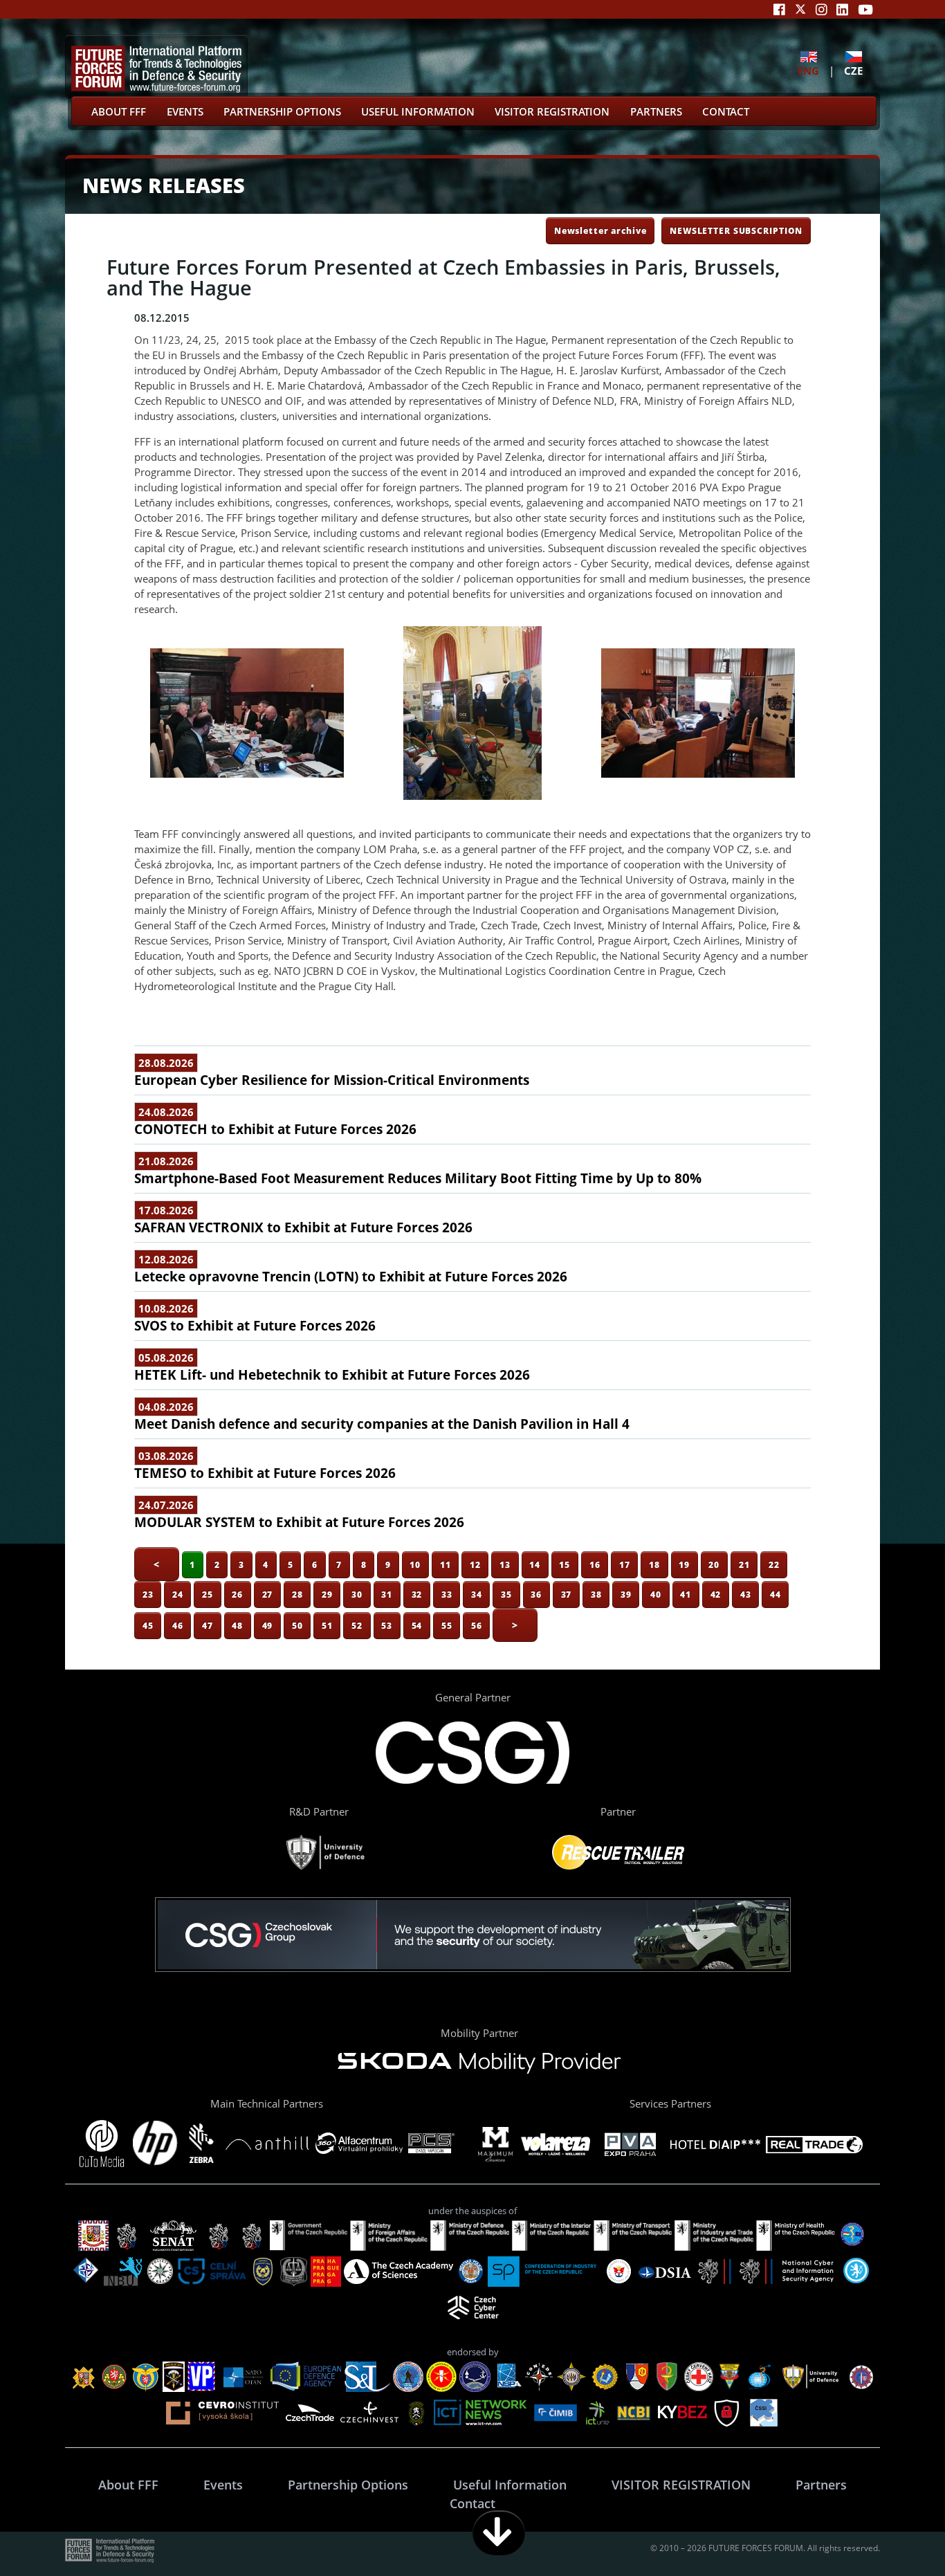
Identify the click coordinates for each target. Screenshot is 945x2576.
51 (327, 1625)
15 (565, 1564)
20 (714, 1564)
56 (477, 1625)
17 (625, 1564)
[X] (800, 9)
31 (387, 1594)
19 (684, 1564)
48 (237, 1625)
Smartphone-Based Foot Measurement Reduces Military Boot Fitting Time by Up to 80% (418, 1178)
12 (475, 1564)
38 (596, 1594)
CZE (853, 70)
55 (447, 1625)
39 (626, 1594)
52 (357, 1625)
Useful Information (418, 111)
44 (776, 1594)
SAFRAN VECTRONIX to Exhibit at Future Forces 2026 (303, 1227)
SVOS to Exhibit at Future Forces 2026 (255, 1326)
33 (447, 1594)
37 (567, 1594)
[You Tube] (865, 9)
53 (387, 1625)
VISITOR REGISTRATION (552, 111)
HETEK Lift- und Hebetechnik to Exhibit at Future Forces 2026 (332, 1375)
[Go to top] (891, 2533)
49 (268, 1625)
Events (185, 111)
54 (417, 1625)
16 (595, 1564)
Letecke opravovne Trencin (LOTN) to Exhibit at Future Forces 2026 (351, 1277)
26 (237, 1594)
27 (268, 1594)
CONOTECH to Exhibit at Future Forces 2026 (275, 1129)
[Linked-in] (842, 9)
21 (744, 1564)
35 (506, 1594)
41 (686, 1594)
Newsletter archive (600, 230)
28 (297, 1594)
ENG (808, 70)
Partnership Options (282, 111)
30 (357, 1594)
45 (148, 1625)
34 (477, 1594)
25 (208, 1594)
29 (327, 1594)
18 (654, 1564)
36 (536, 1594)
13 (505, 1564)
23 (148, 1594)
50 (297, 1625)
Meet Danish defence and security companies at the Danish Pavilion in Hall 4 (382, 1424)
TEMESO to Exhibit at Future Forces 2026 (265, 1473)
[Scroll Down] (499, 2533)
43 (746, 1594)
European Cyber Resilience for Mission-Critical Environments (332, 1080)
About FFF (119, 111)
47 (208, 1625)
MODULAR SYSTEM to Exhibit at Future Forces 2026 (299, 1522)
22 (774, 1564)
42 (716, 1594)
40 (656, 1594)
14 (535, 1564)
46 (178, 1625)
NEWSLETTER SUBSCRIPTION (736, 230)
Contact (726, 111)
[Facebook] (779, 9)
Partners (656, 111)
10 (415, 1564)
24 (178, 1594)
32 (417, 1594)
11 (446, 1564)
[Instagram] (822, 9)
